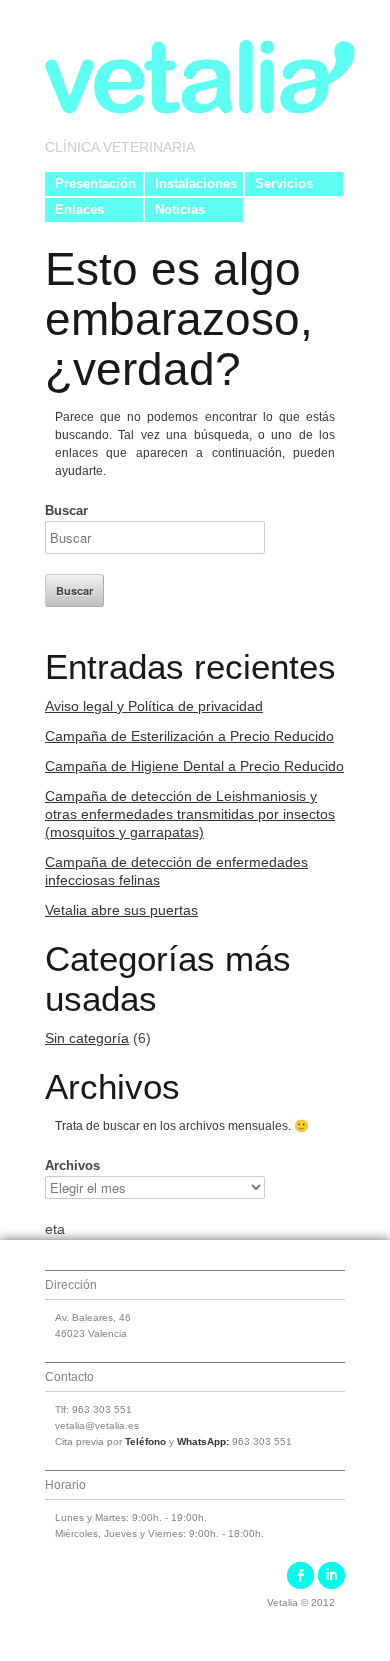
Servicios (284, 183)
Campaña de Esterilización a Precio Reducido (189, 736)
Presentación (95, 183)
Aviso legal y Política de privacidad (154, 706)
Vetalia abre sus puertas (121, 910)
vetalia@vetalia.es (97, 1425)
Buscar (66, 510)
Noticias (180, 209)
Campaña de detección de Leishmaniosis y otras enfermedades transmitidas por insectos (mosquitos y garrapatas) (190, 814)
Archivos (72, 1165)
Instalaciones (196, 183)
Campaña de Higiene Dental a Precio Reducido (194, 766)
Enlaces (79, 209)
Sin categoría (87, 1038)
